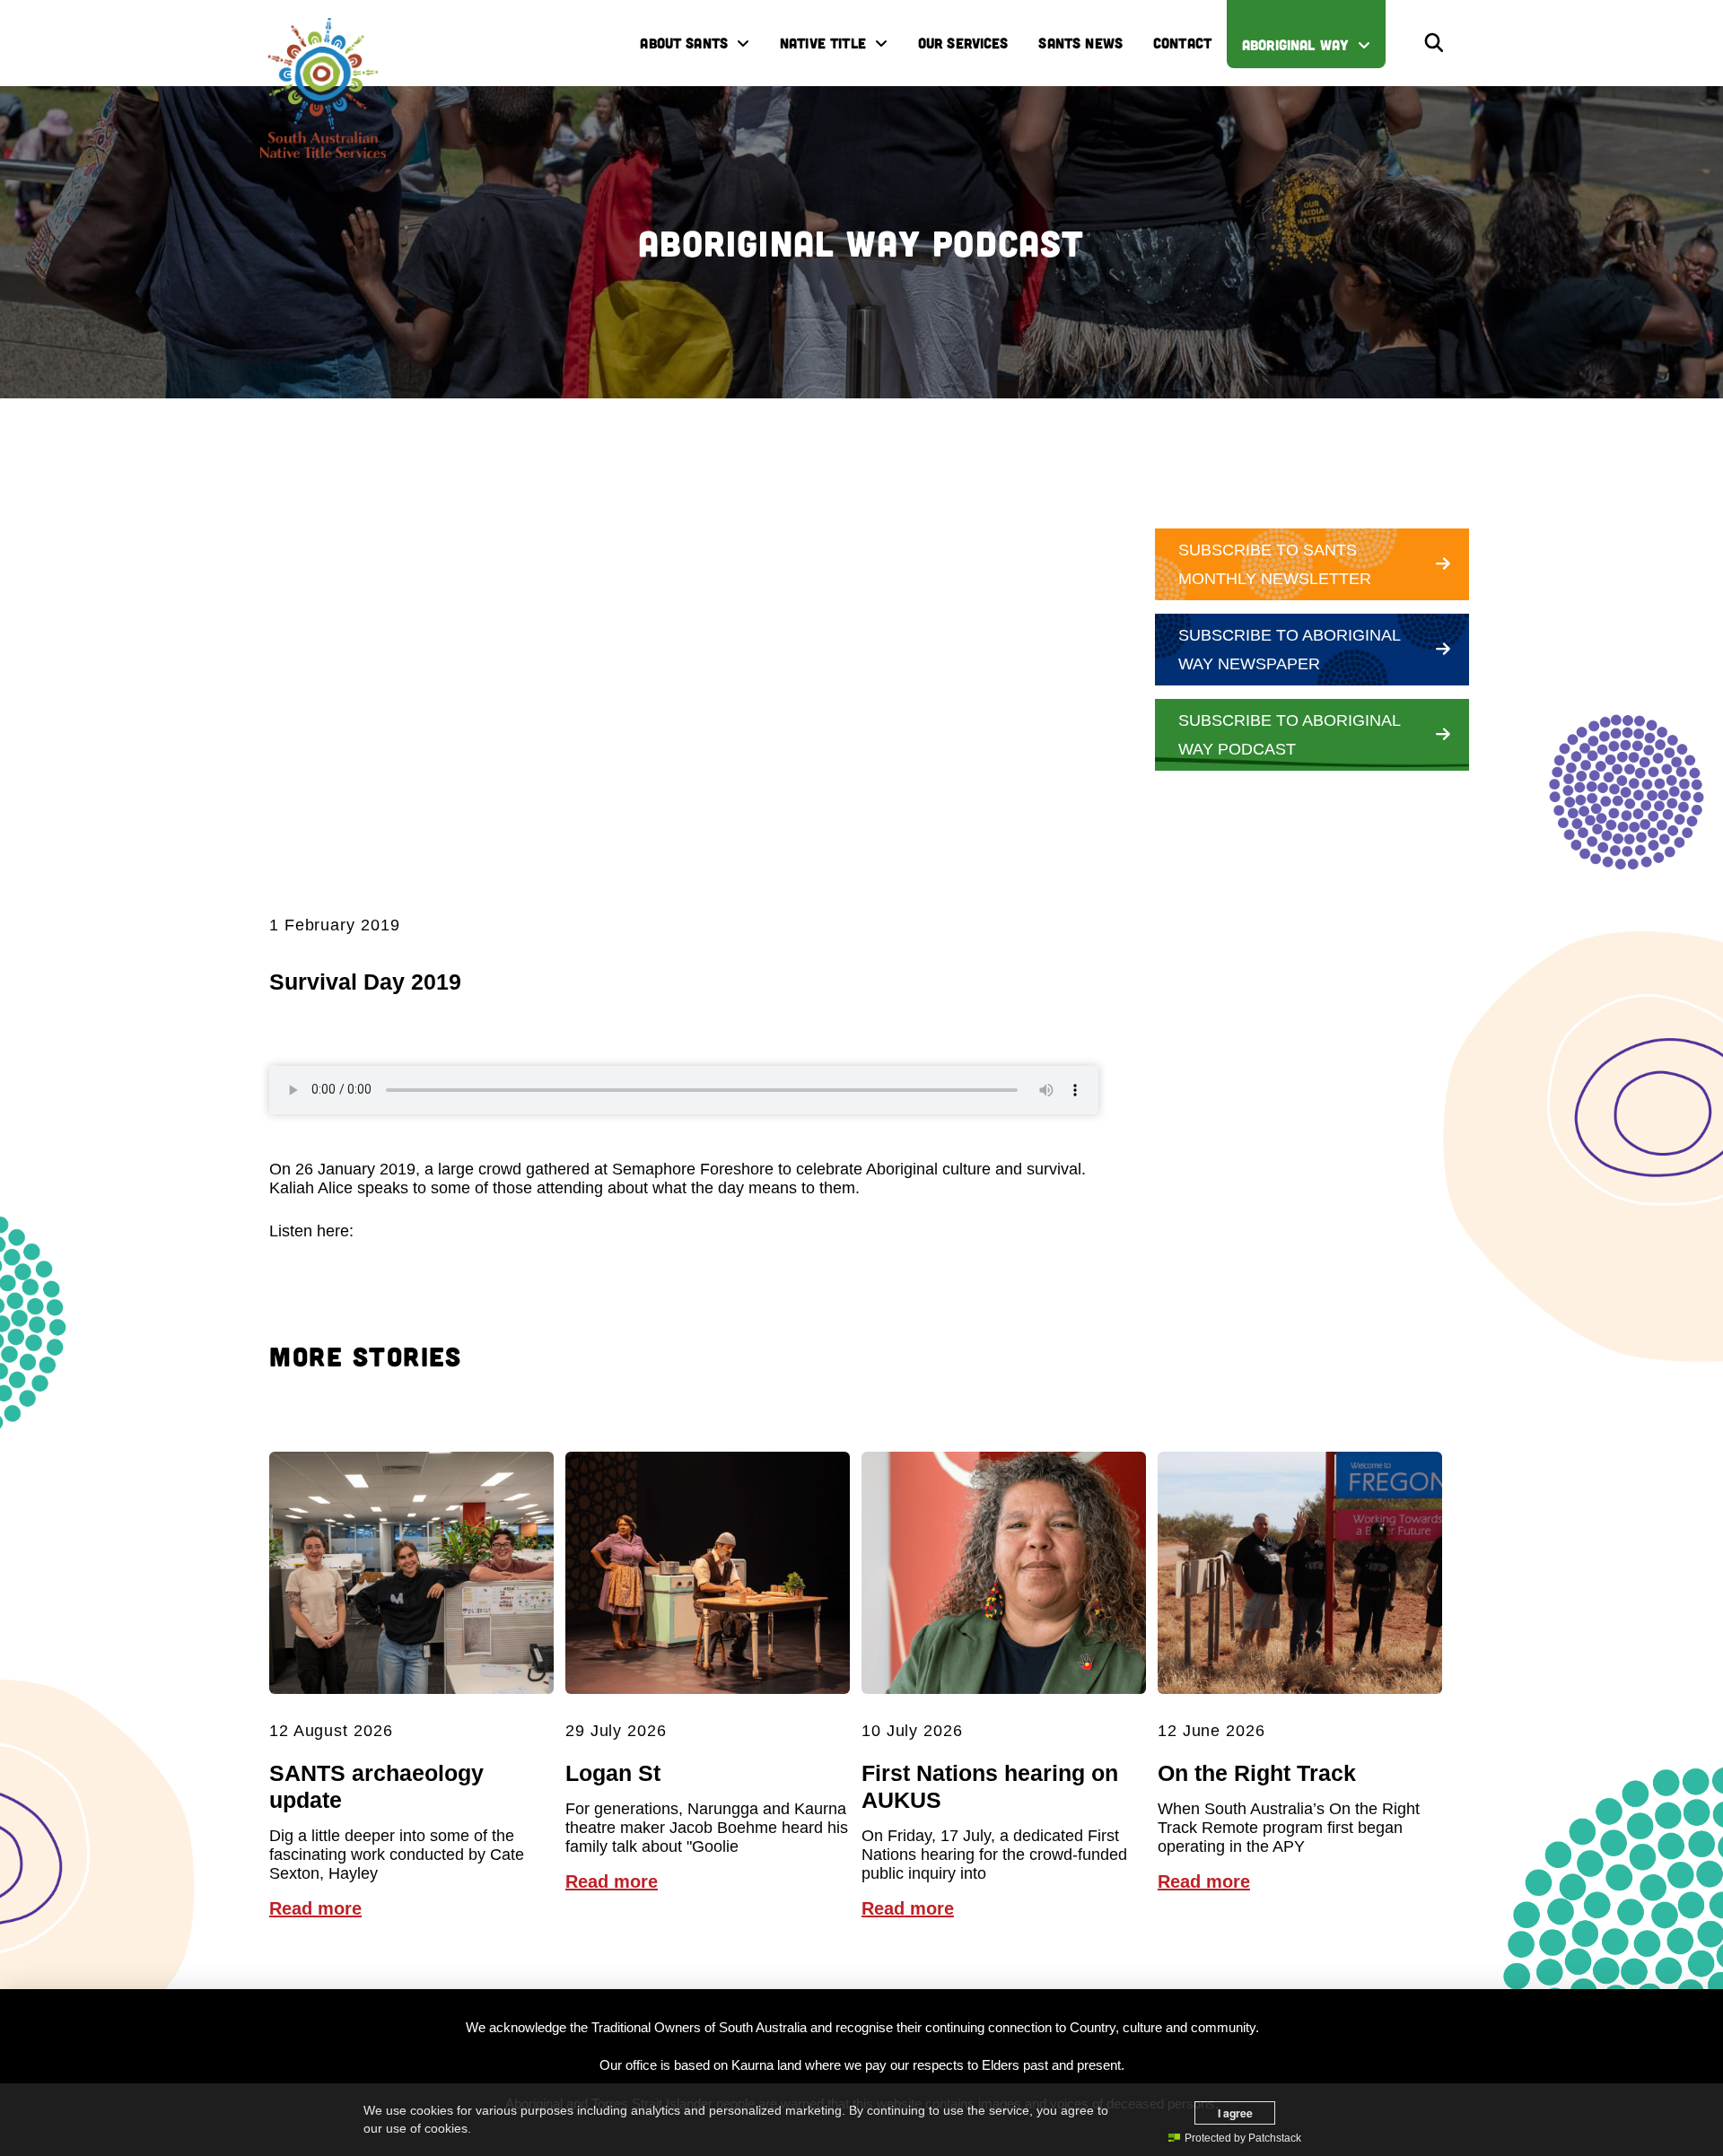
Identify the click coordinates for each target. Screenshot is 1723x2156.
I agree (1235, 2113)
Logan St (613, 1773)
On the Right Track (1257, 1773)
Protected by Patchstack (1243, 2138)
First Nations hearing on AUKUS (990, 1786)
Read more (315, 1908)
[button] (1434, 43)
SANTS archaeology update (376, 1786)
